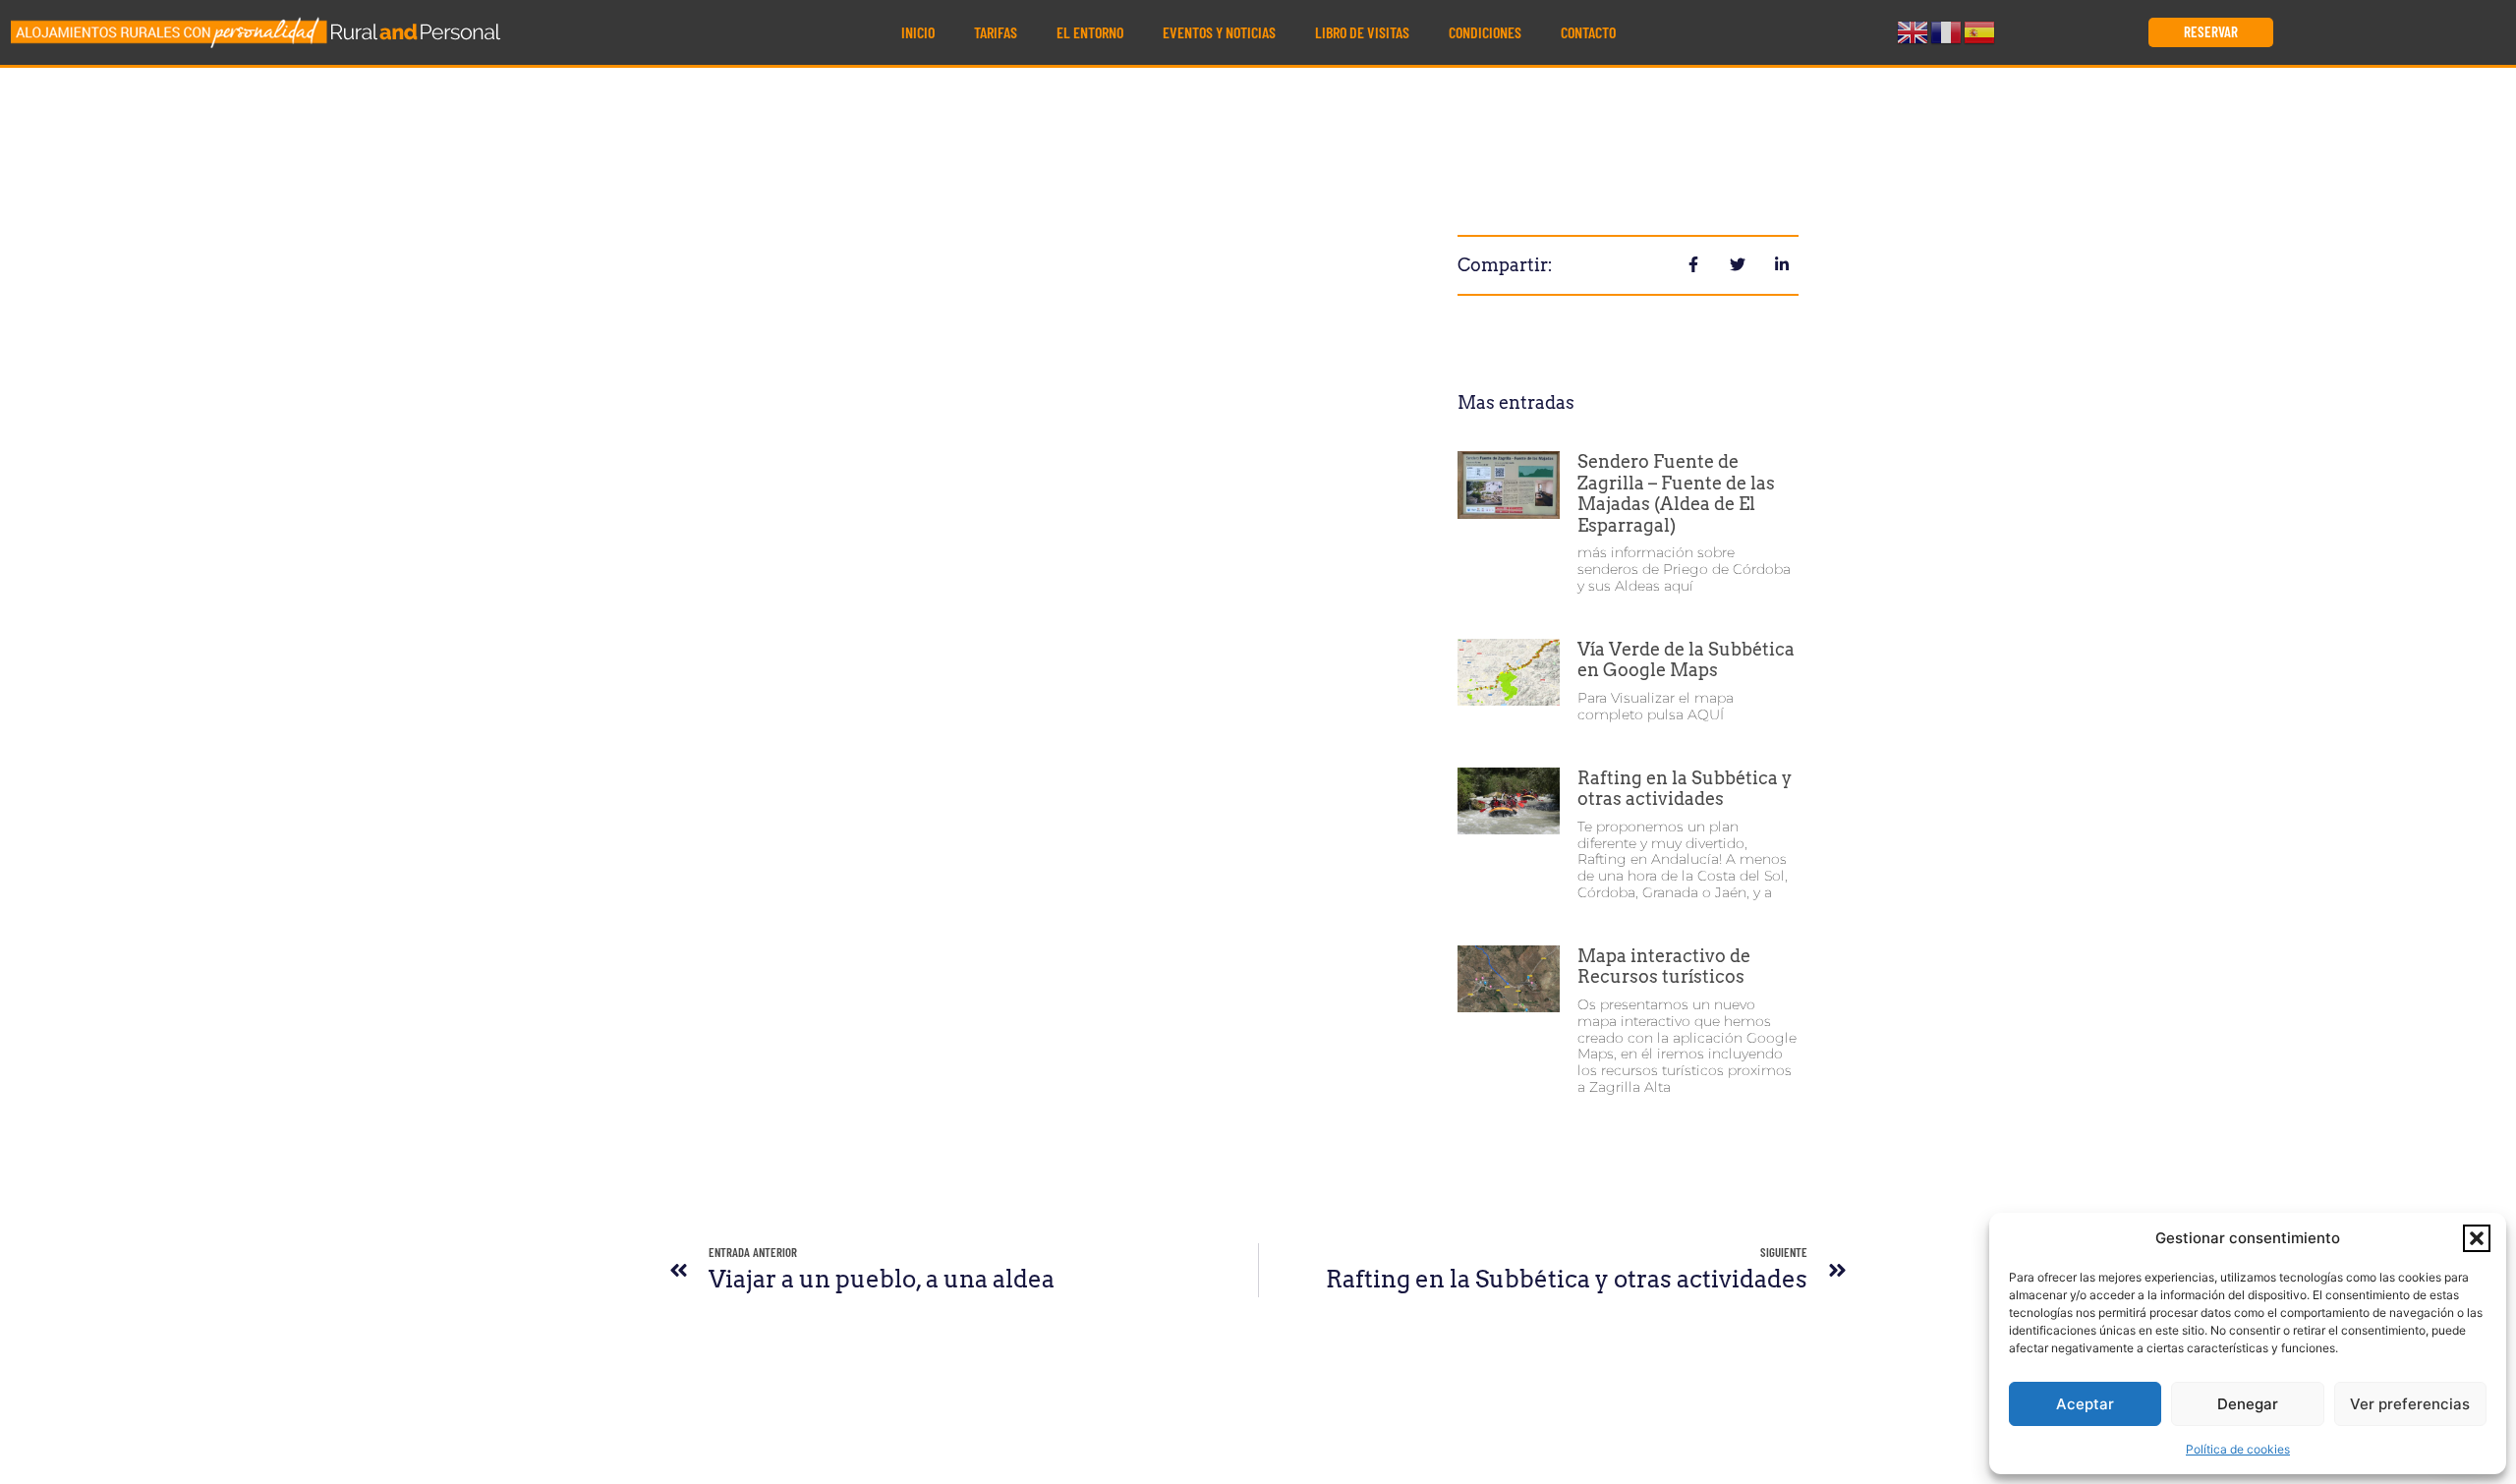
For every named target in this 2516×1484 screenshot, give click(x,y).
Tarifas (996, 32)
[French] (1947, 30)
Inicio (918, 32)
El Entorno (1090, 32)
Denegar (2248, 1404)
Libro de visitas (1362, 32)
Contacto (1588, 32)
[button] (2477, 1238)
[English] (1914, 30)
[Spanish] (1980, 30)
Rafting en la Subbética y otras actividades (1685, 789)
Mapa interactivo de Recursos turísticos (1664, 967)
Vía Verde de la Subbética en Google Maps (1686, 660)
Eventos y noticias (1219, 32)
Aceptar (2085, 1404)
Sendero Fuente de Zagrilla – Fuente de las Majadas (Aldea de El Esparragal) (1676, 493)
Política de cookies (2238, 1449)
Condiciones (1485, 32)
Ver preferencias (2410, 1404)
